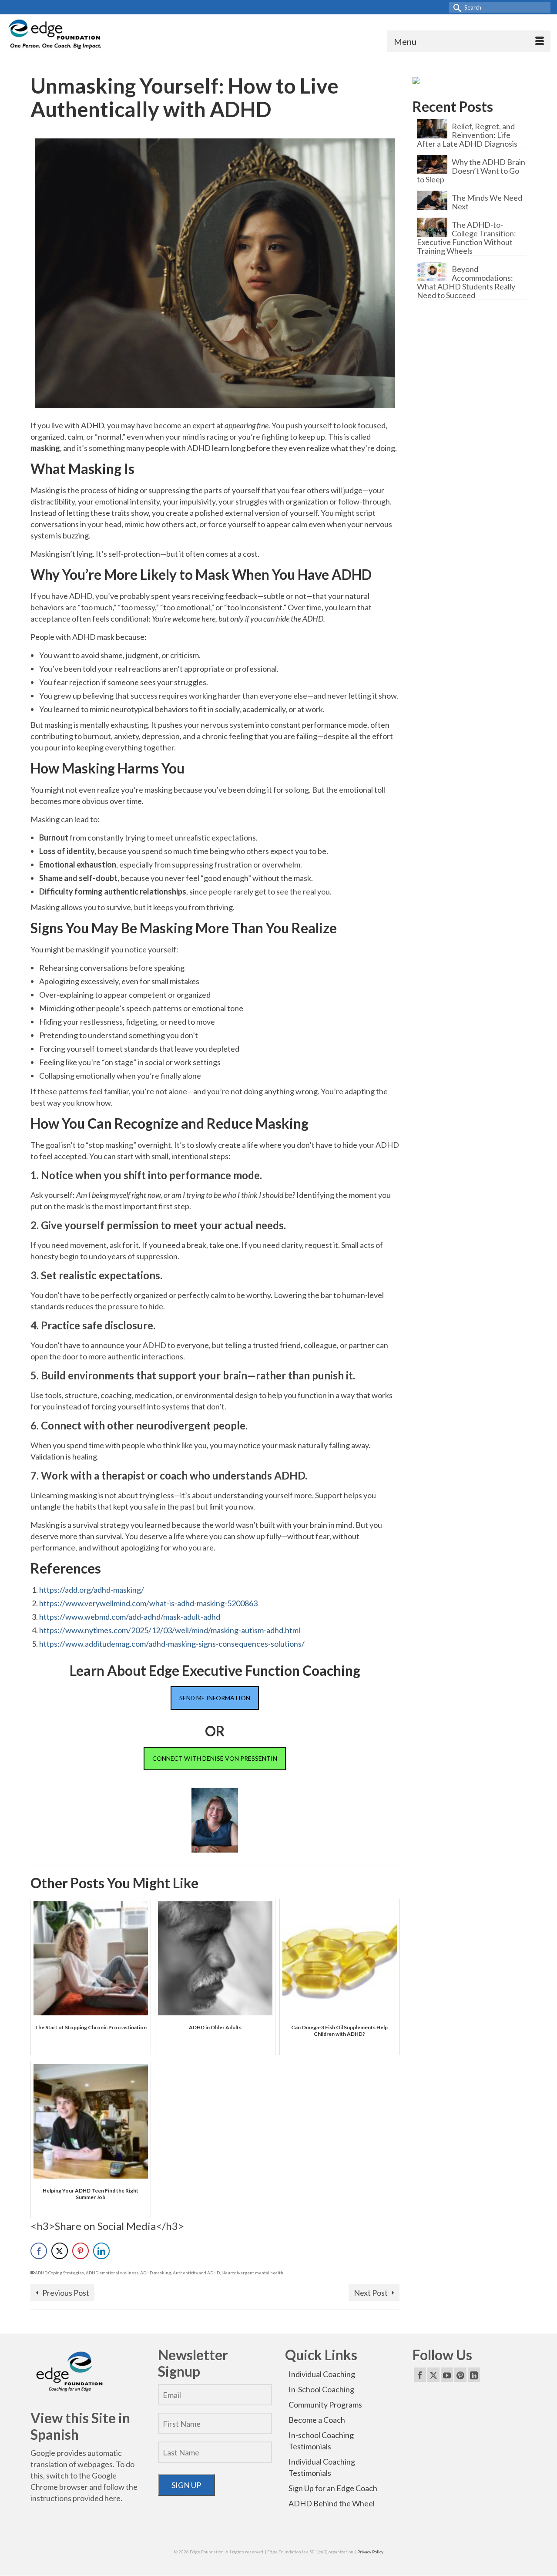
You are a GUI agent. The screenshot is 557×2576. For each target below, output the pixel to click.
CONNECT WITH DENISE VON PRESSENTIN (215, 1758)
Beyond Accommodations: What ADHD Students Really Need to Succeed (466, 282)
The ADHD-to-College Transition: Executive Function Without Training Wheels (466, 237)
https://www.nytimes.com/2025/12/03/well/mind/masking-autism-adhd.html (170, 1630)
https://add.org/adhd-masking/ (92, 1590)
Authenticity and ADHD (196, 2273)
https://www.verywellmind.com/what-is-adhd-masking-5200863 (148, 1603)
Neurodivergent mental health (252, 2273)
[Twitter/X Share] (60, 2251)
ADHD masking (156, 2273)
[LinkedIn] (474, 2374)
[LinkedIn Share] (101, 2251)
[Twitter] (433, 2374)
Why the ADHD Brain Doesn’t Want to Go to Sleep (471, 170)
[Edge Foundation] (56, 35)
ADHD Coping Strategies (59, 2273)
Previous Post (66, 2293)
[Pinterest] (460, 2374)
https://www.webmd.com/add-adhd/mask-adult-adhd (130, 1617)
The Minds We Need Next (487, 202)
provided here (97, 2498)
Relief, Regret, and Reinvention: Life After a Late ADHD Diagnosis (467, 135)
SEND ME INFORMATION (215, 1698)
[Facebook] (420, 2374)
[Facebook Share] (39, 2251)
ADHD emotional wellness (112, 2273)
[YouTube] (447, 2374)
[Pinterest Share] (81, 2251)
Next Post (371, 2293)
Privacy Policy (370, 2552)
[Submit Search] (456, 7)
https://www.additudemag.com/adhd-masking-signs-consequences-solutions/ (172, 1644)
